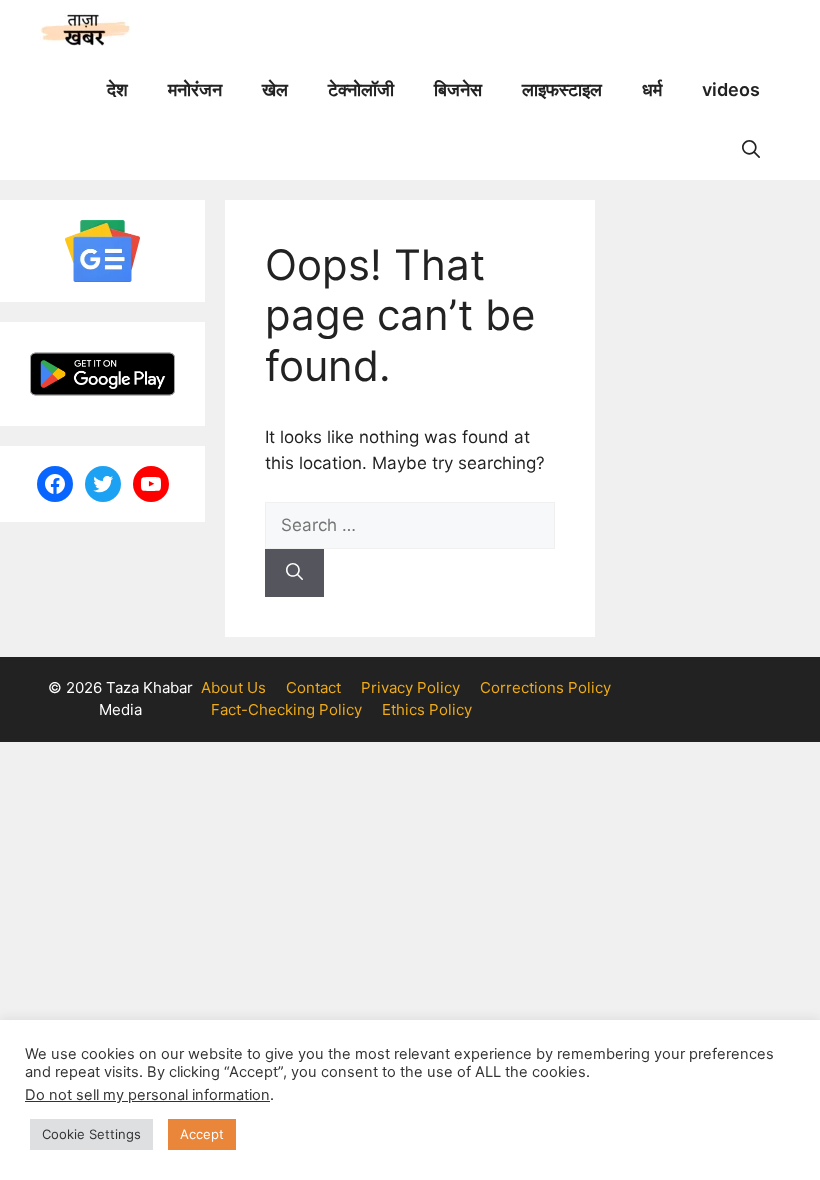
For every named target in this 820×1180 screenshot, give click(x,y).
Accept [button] (202, 1134)
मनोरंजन (195, 89)
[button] (751, 150)
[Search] (294, 573)
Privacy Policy (410, 687)
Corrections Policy (545, 687)
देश (117, 89)
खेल (275, 89)
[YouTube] (151, 484)
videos (731, 89)
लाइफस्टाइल (562, 89)
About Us (233, 687)
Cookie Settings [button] (91, 1134)
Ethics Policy (427, 709)
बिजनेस (458, 89)
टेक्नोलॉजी (361, 89)
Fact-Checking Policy (286, 709)
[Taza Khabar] (85, 30)
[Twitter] (103, 484)
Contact (313, 687)
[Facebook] (55, 484)
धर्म (652, 89)
